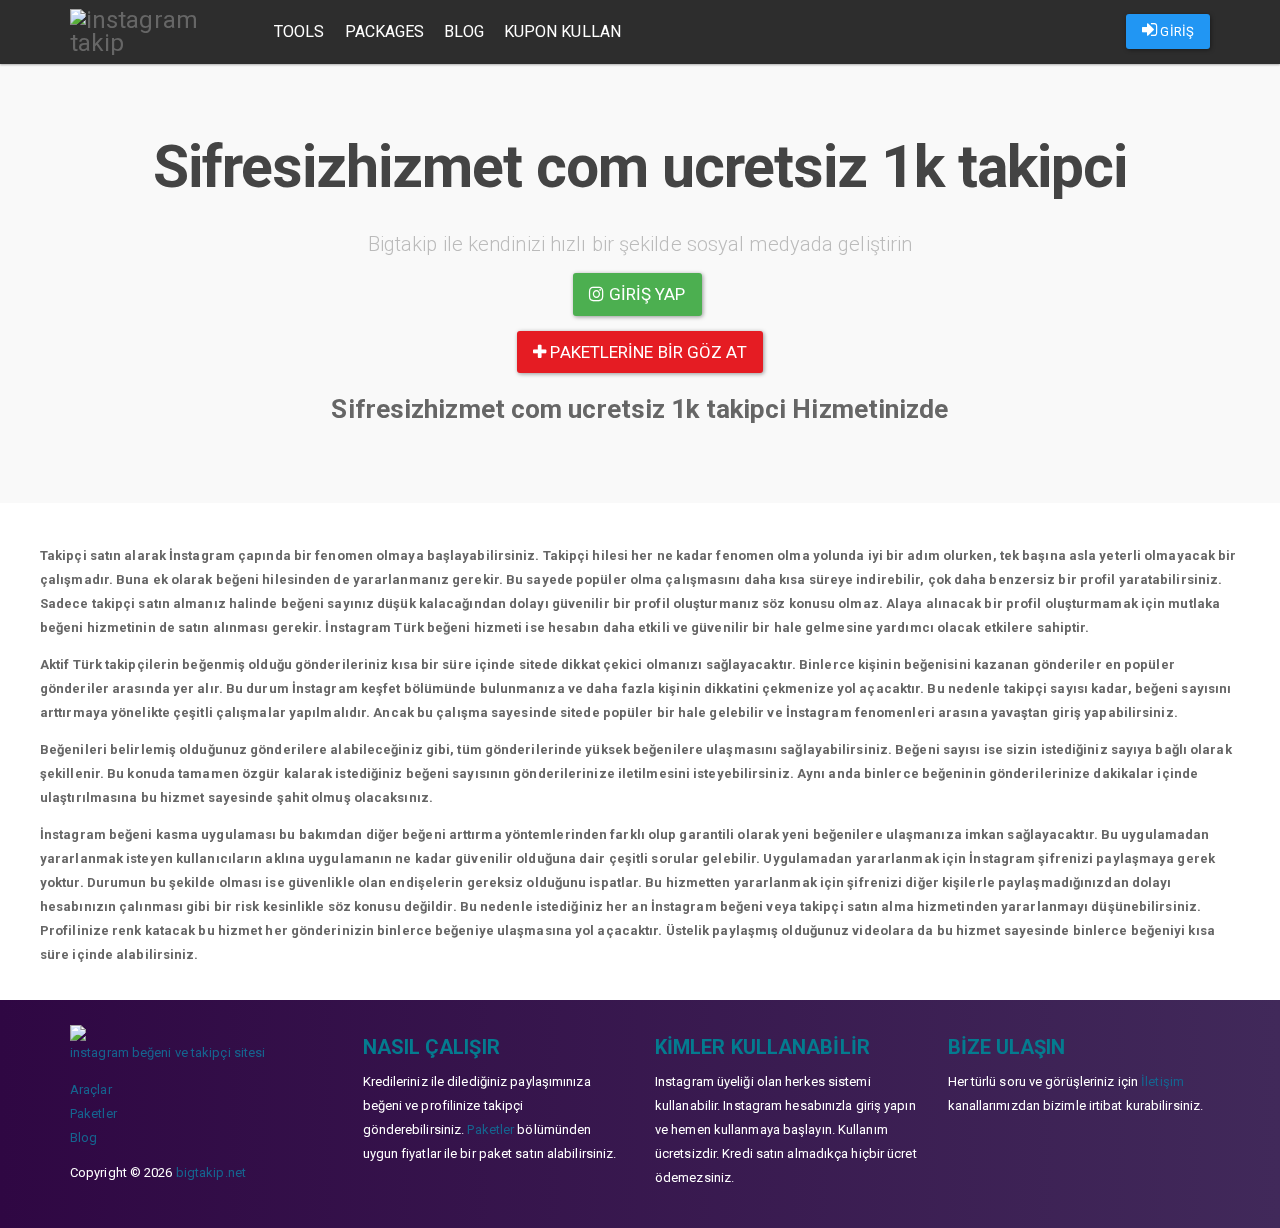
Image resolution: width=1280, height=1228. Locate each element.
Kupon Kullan (562, 31)
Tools (299, 31)
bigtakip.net (211, 1172)
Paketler (93, 1113)
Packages (385, 31)
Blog (463, 31)
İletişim (1162, 1081)
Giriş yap (645, 294)
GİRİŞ (1175, 31)
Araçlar (91, 1089)
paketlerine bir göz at (646, 352)
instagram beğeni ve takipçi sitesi (167, 1052)
